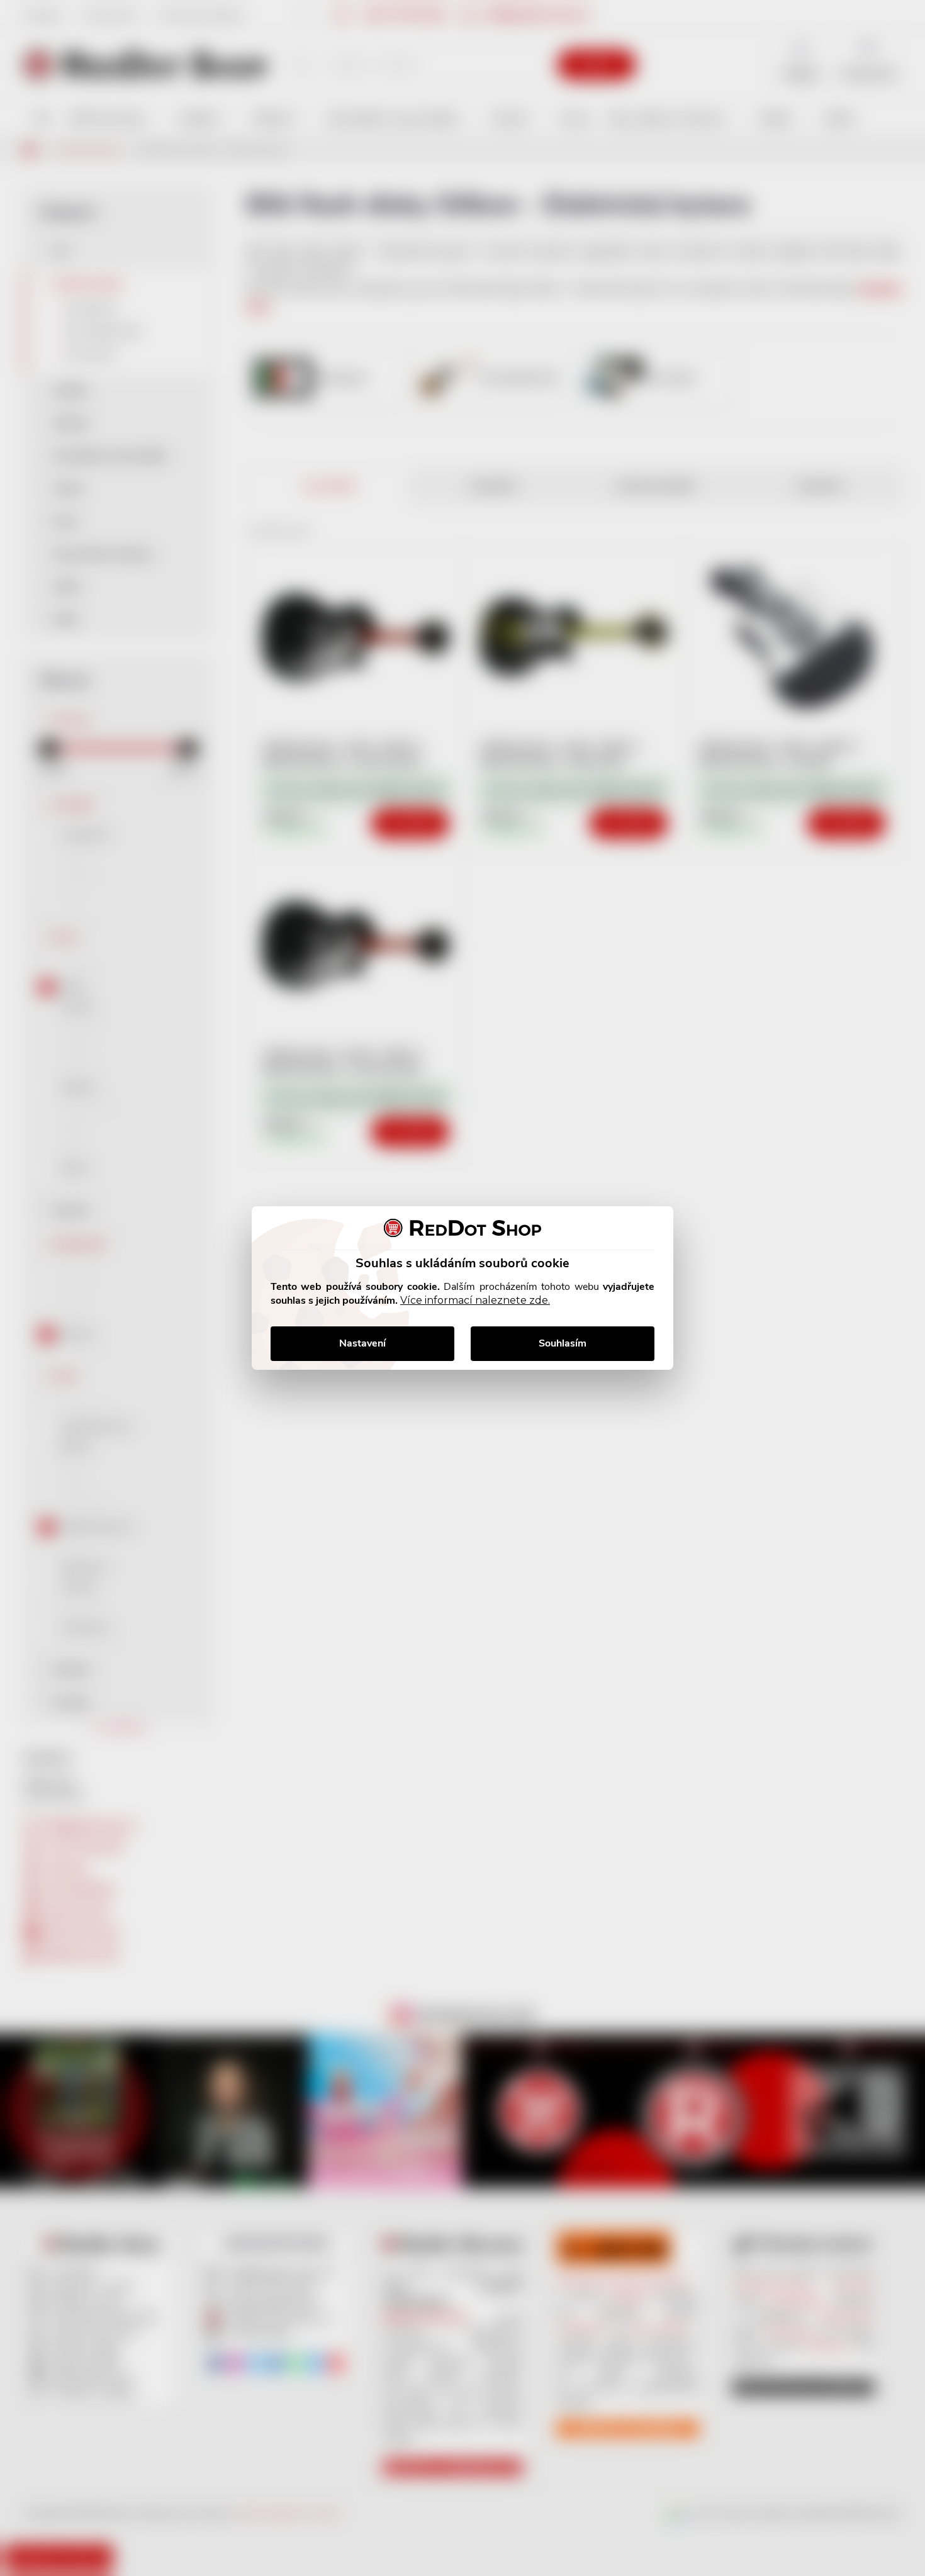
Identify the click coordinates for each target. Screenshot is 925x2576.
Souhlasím (563, 1343)
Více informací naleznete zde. (475, 1300)
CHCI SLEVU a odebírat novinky (105, 2487)
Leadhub (122, 2544)
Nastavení (362, 1343)
